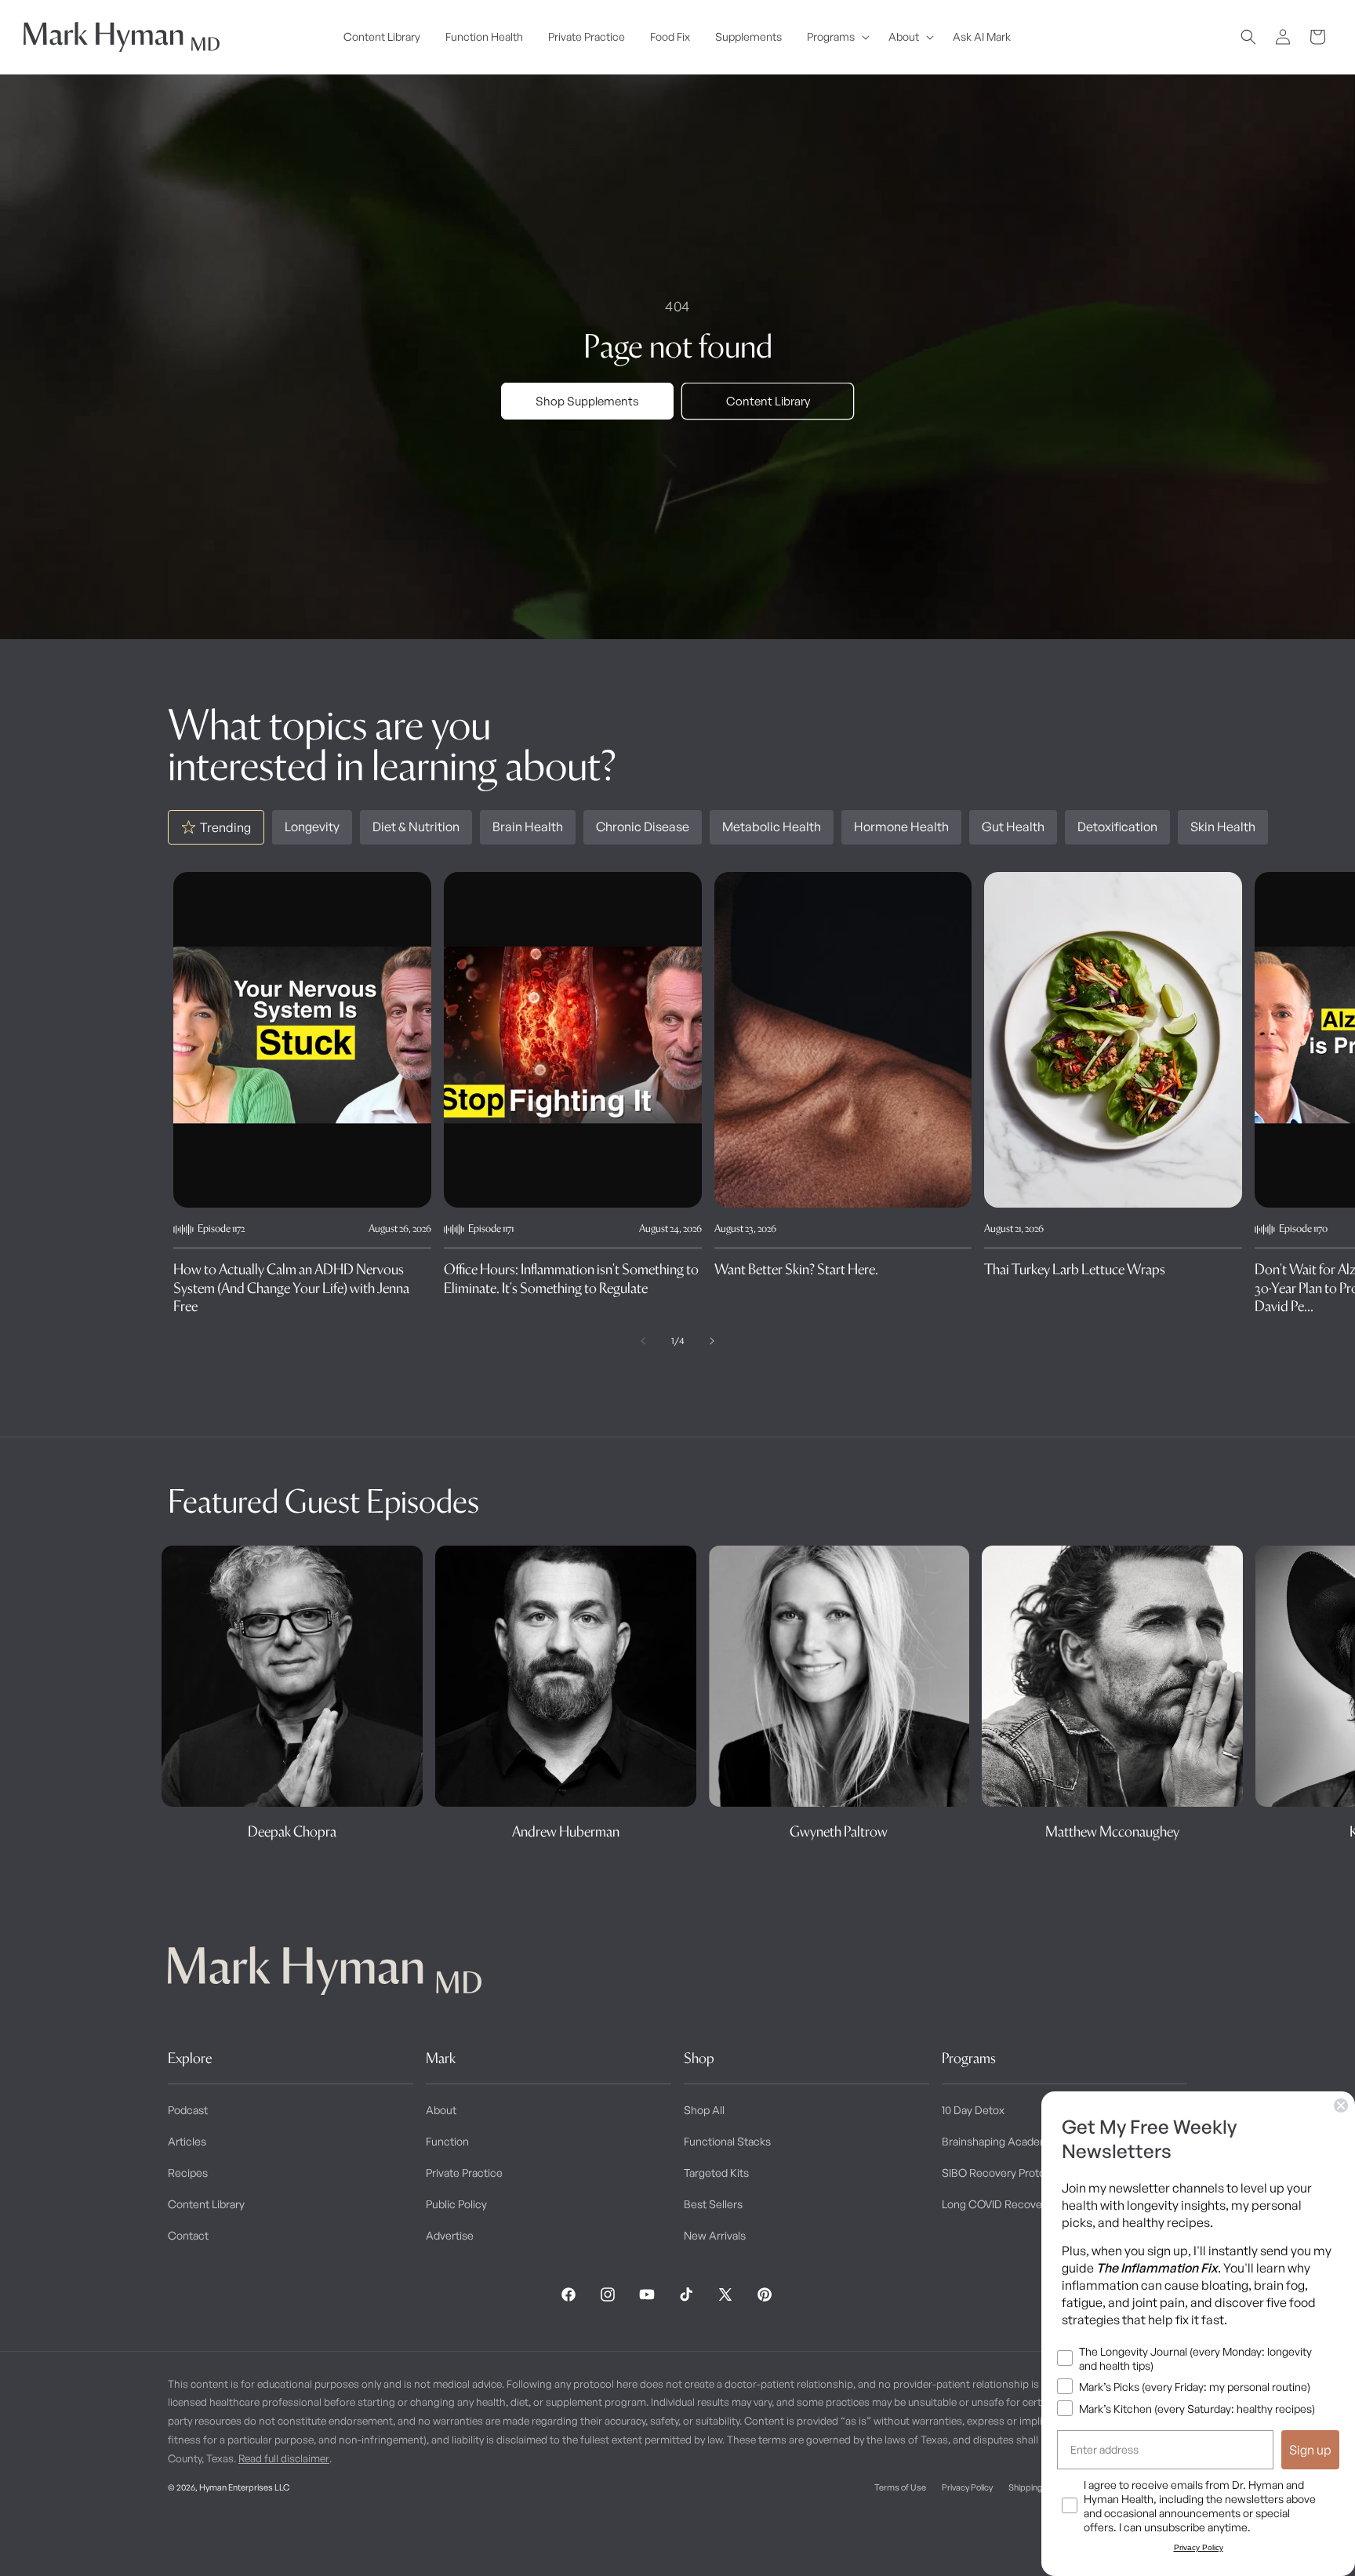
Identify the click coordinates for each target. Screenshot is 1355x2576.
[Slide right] (712, 1341)
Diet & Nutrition (416, 827)
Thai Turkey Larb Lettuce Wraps (1075, 1269)
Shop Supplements (587, 401)
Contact (188, 2235)
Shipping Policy (1037, 2487)
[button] (835, 37)
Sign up (1310, 2450)
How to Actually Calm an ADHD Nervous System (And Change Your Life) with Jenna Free (291, 1288)
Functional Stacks (727, 2141)
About (441, 2110)
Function (447, 2141)
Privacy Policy (967, 2487)
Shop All (704, 2110)
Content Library (768, 401)
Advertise (450, 2235)
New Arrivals (715, 2235)
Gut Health (1013, 827)
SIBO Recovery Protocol (1001, 2173)
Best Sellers (713, 2204)
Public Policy (456, 2204)
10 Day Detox (973, 2110)
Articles (187, 2141)
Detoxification (1117, 827)
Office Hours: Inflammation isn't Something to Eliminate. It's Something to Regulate (571, 1278)
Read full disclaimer (284, 2458)
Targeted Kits (716, 2173)
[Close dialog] (1341, 2105)
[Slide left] (643, 1341)
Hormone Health (901, 827)
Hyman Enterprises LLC (244, 2487)
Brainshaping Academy (999, 2141)
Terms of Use (900, 2487)
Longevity (312, 827)
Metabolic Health (772, 827)
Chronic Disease (643, 827)
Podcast (188, 2110)
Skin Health (1223, 827)
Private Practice (464, 2173)
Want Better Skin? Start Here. (796, 1269)
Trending (225, 827)
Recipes (188, 2173)
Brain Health (528, 827)
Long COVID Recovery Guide (1013, 2204)
